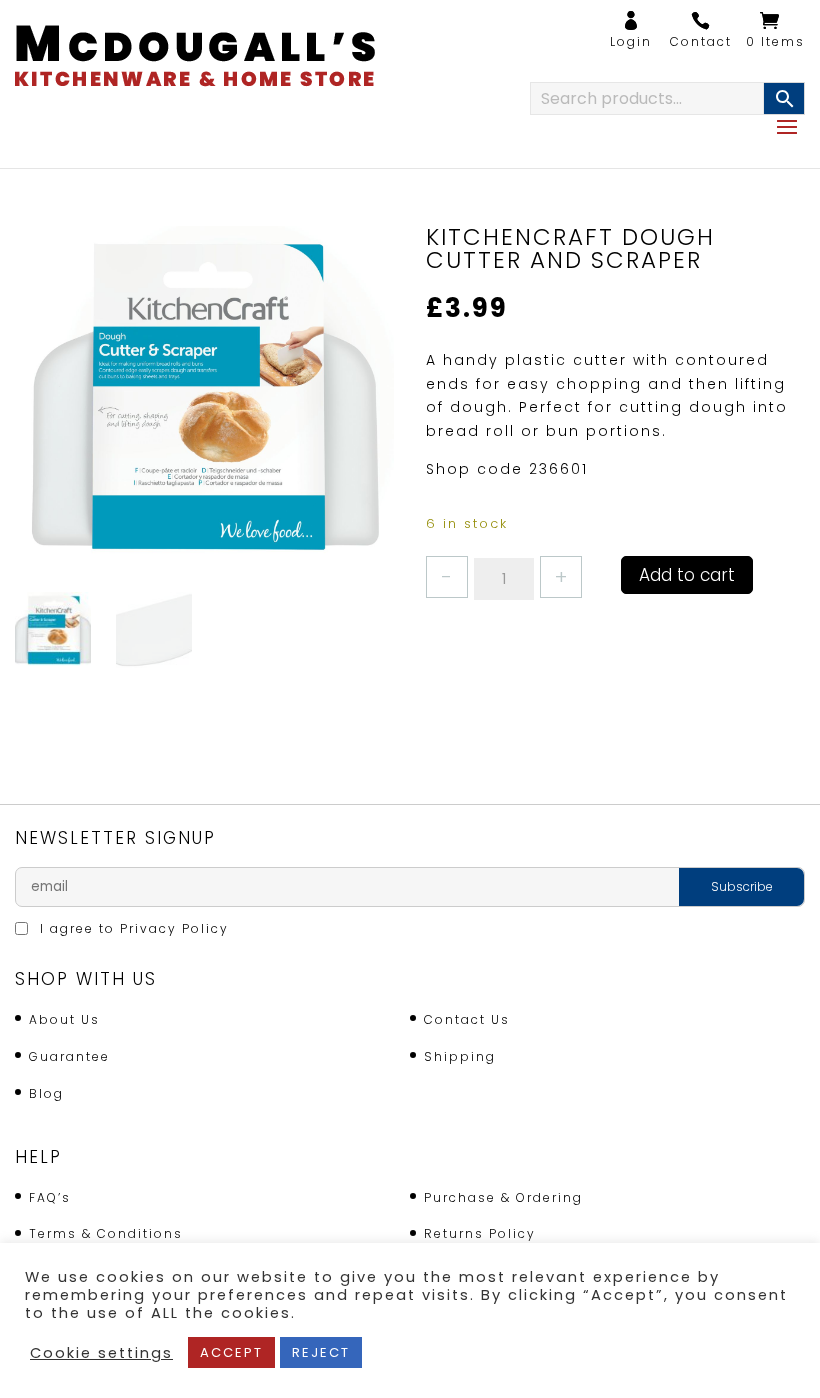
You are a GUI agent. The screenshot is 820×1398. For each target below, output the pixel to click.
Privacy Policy (174, 928)
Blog (46, 1093)
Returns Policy (480, 1233)
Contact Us (467, 1019)
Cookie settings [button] (101, 1353)
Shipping (460, 1056)
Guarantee (69, 1056)
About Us (64, 1019)
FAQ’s (50, 1197)
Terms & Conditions (106, 1233)
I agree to (132, 928)
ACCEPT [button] (231, 1352)
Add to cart (687, 575)
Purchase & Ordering (503, 1197)
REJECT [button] (321, 1352)
